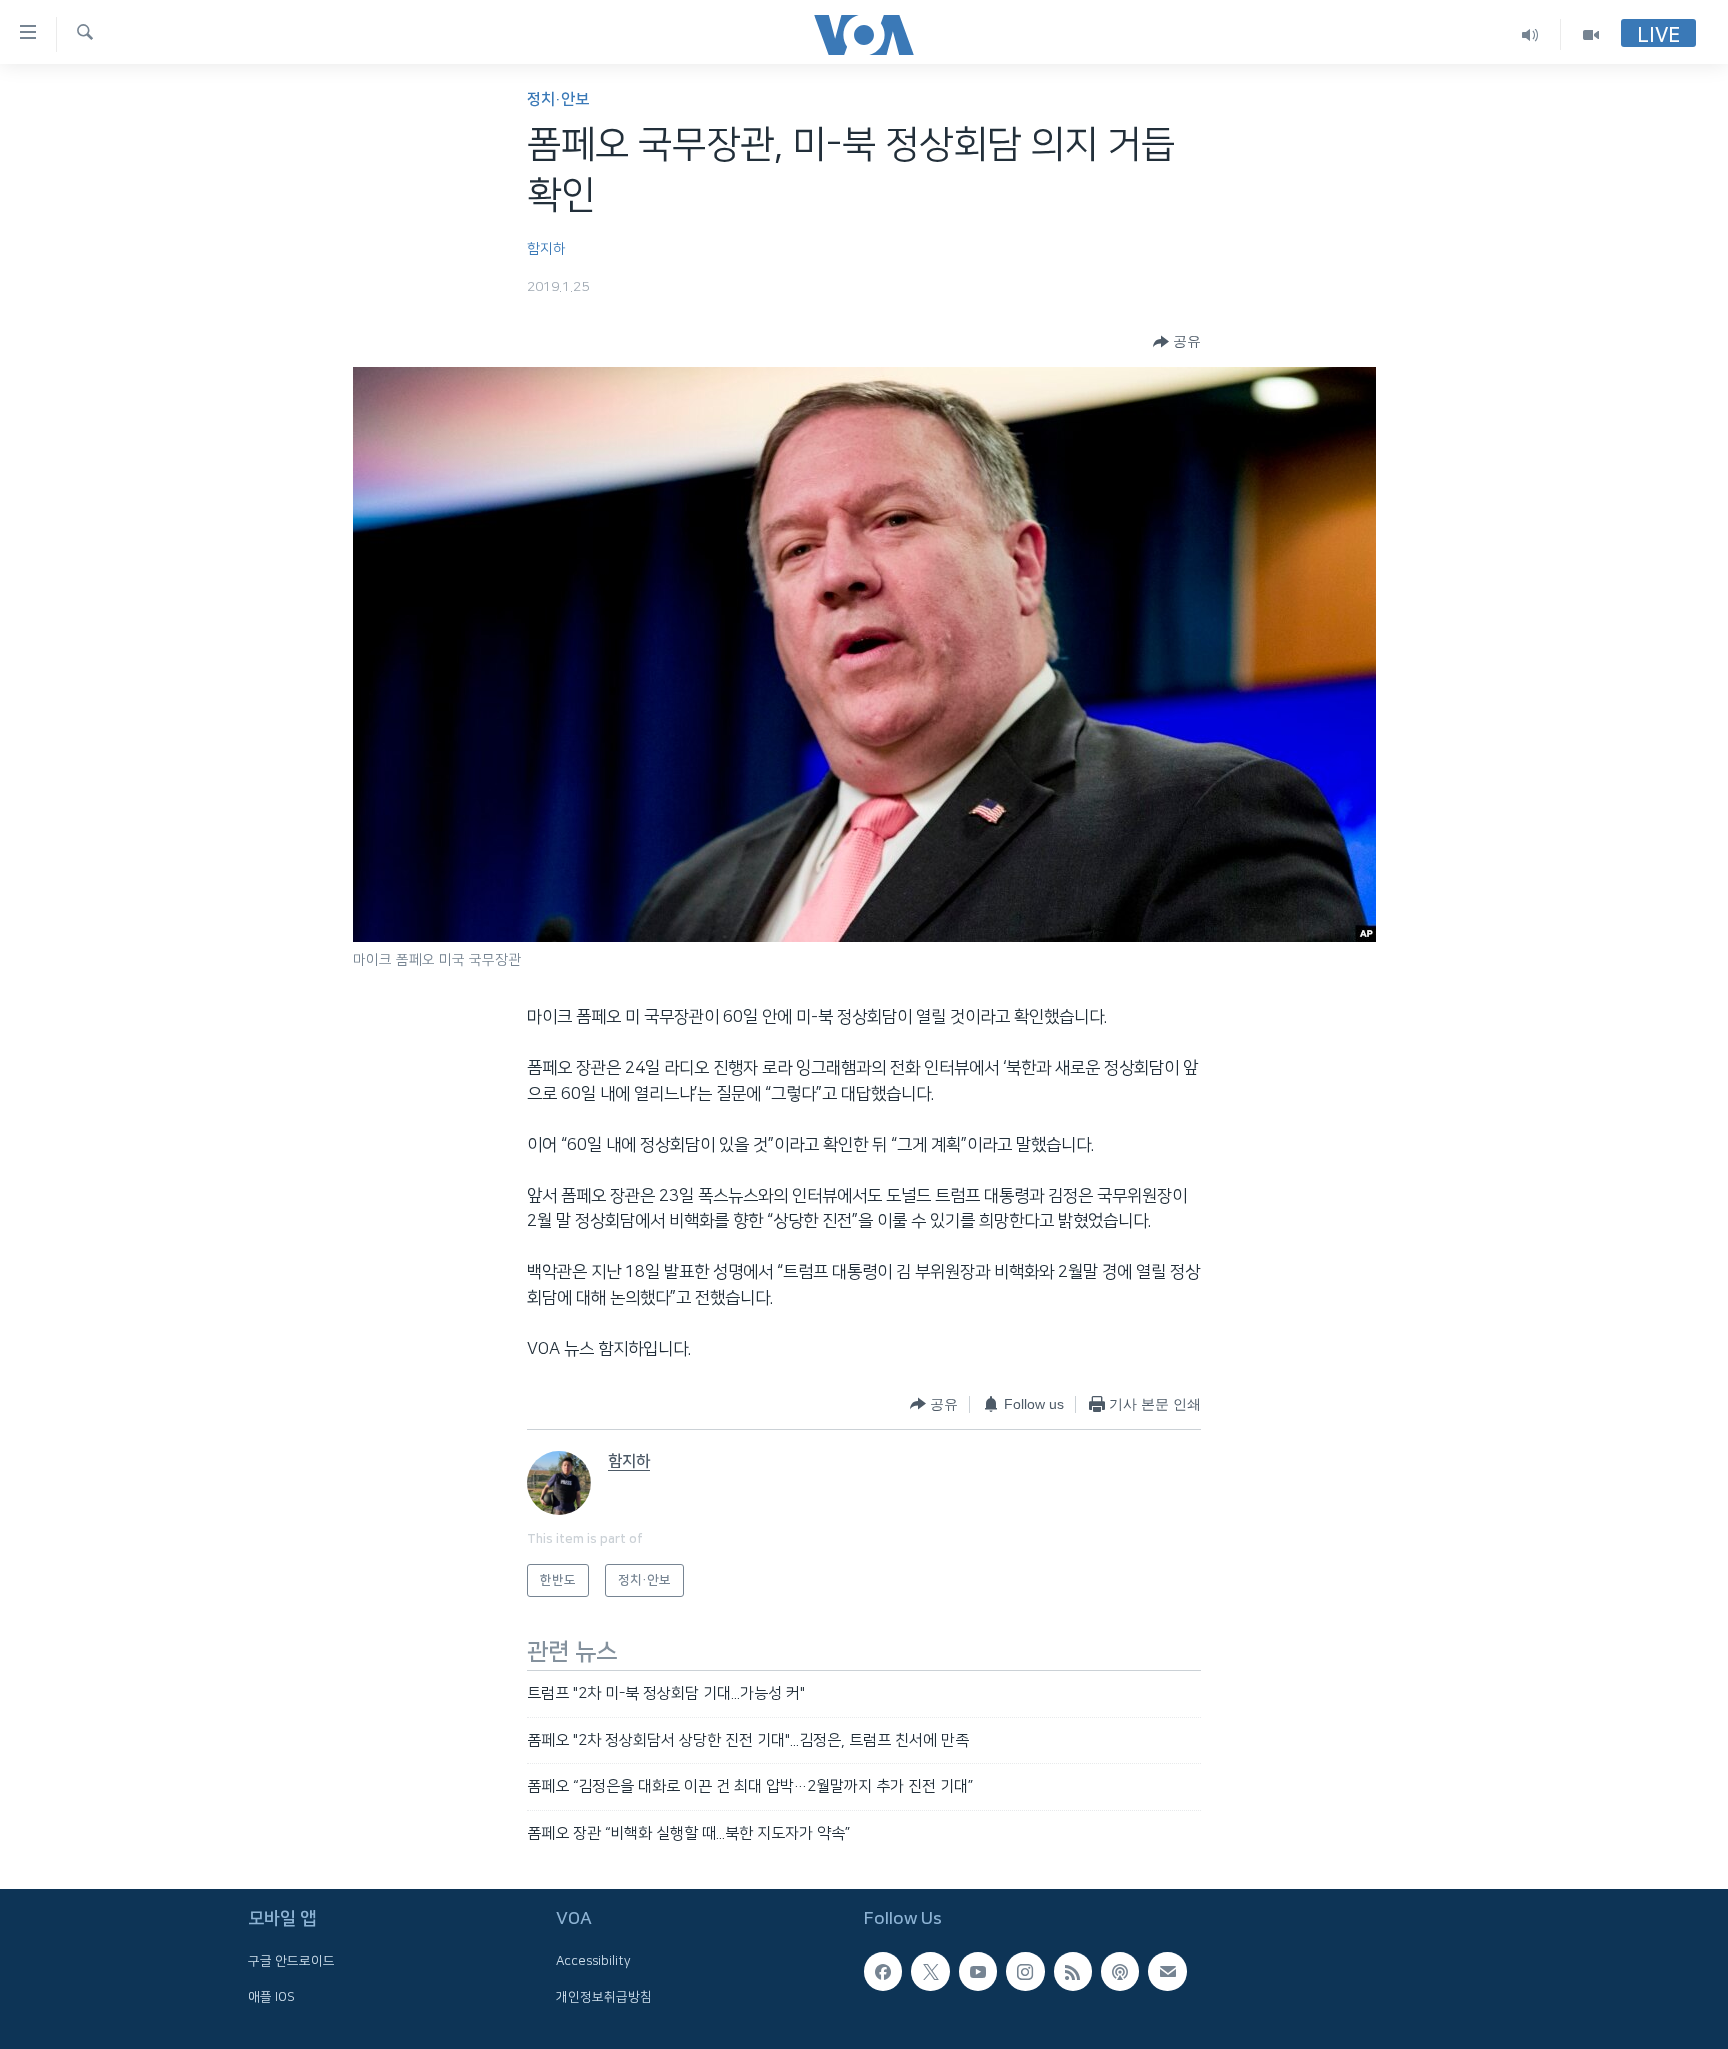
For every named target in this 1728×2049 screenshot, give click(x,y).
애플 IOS (271, 1997)
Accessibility (593, 1961)
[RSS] (1073, 1971)
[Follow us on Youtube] (978, 1971)
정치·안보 (558, 99)
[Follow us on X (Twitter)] (930, 1971)
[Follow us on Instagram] (1025, 1971)
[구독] (1167, 1971)
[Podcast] (1120, 1971)
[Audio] (1530, 34)
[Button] (1177, 342)
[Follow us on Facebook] (883, 1971)
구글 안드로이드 (291, 1961)
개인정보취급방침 (604, 1997)
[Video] (1591, 34)
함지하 (546, 249)
